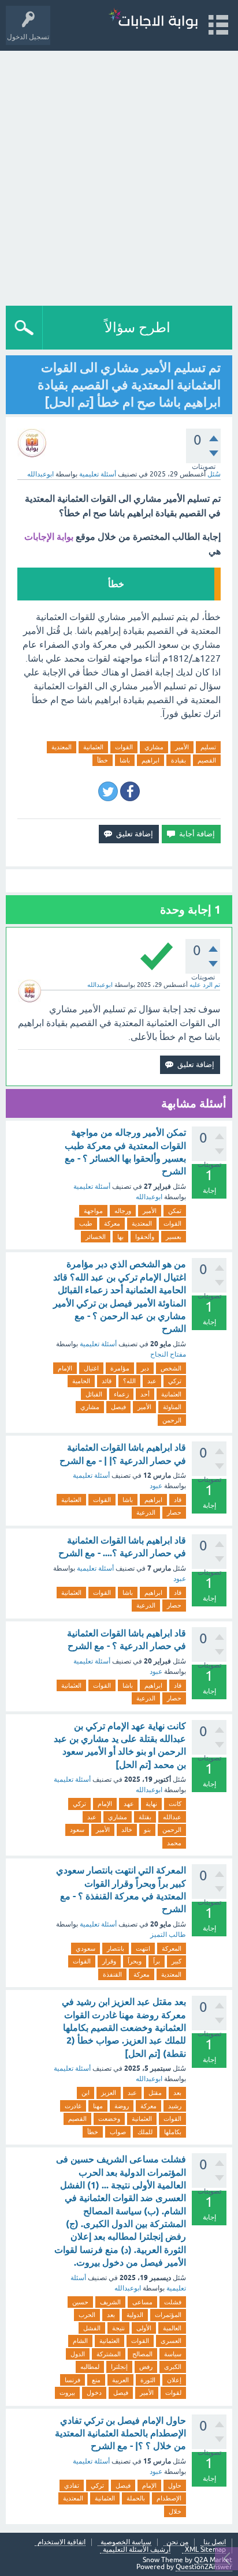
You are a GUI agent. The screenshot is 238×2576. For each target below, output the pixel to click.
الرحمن (172, 1420)
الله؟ (129, 1381)
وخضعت (109, 2119)
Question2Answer (204, 2567)
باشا (125, 760)
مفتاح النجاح (168, 1354)
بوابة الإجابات (49, 537)
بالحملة (136, 2498)
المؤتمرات (168, 2315)
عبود (156, 1486)
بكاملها (173, 2132)
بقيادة (178, 760)
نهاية (151, 1804)
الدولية (135, 2315)
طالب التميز (168, 1935)
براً (157, 1961)
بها (120, 1237)
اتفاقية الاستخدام (62, 2542)
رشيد (175, 2106)
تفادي (72, 2485)
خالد (127, 1830)
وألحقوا (145, 1237)
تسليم (208, 747)
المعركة (172, 1948)
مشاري (154, 747)
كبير (176, 1961)
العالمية (172, 2328)
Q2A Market (213, 2560)
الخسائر (96, 1237)
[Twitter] (108, 791)
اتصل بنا (215, 2542)
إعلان (174, 2380)
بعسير (174, 1237)
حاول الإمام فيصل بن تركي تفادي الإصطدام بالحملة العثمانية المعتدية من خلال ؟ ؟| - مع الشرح (120, 2434)
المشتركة (109, 2354)
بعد (177, 2093)
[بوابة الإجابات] (153, 20)
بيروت (67, 2393)
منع (96, 2380)
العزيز (109, 2093)
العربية (120, 2380)
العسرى (171, 2341)
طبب (86, 1223)
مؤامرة (120, 1368)
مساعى (142, 2302)
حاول (175, 2485)
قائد (107, 1381)
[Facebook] (130, 791)
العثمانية (93, 747)
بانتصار (116, 1948)
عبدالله (172, 1817)
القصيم (207, 760)
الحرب (87, 2315)
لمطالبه (90, 2367)
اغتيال (91, 1368)
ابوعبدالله (149, 1197)
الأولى (144, 2328)
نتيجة (118, 2328)
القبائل (94, 1394)
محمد (174, 1843)
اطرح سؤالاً (137, 327)
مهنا (98, 2106)
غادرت (73, 2106)
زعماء (121, 1394)
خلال (175, 2511)
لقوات (173, 2393)
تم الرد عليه (205, 985)
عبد (152, 1381)
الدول (78, 2354)
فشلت (173, 2302)
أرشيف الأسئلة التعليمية (137, 2550)
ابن (85, 2093)
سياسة (173, 2354)
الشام (80, 2341)
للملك (145, 2132)
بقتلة (145, 1817)
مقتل (155, 2093)
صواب (118, 2132)
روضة (122, 2106)
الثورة (148, 2380)
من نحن (177, 2542)
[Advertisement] (119, 175)
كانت (175, 1804)
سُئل (214, 474)
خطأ (103, 760)
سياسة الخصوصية (126, 2542)
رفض (146, 2367)
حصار (174, 1512)
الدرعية (146, 1512)
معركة (112, 1223)
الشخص (171, 1368)
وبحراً (135, 1961)
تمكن (175, 1211)
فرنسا (72, 2380)
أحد (145, 1394)
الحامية (81, 1381)
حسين (80, 2302)
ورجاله (123, 1211)
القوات (124, 747)
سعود (77, 1830)
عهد (129, 1804)
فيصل (118, 1407)
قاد (178, 1500)
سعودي (85, 1948)
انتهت (143, 1948)
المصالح (142, 2354)
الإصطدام (169, 2498)
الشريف (110, 2302)
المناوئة (172, 1407)
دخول (94, 2393)
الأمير (182, 747)
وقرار (109, 1961)
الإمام (65, 1368)
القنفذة (112, 1974)
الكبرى (173, 2367)
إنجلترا (119, 2367)
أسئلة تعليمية (98, 474)
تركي (175, 1381)
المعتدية (62, 747)
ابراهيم (150, 760)
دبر (145, 1368)
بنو (147, 1830)
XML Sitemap (205, 2550)
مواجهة (93, 1211)
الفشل (92, 2328)
